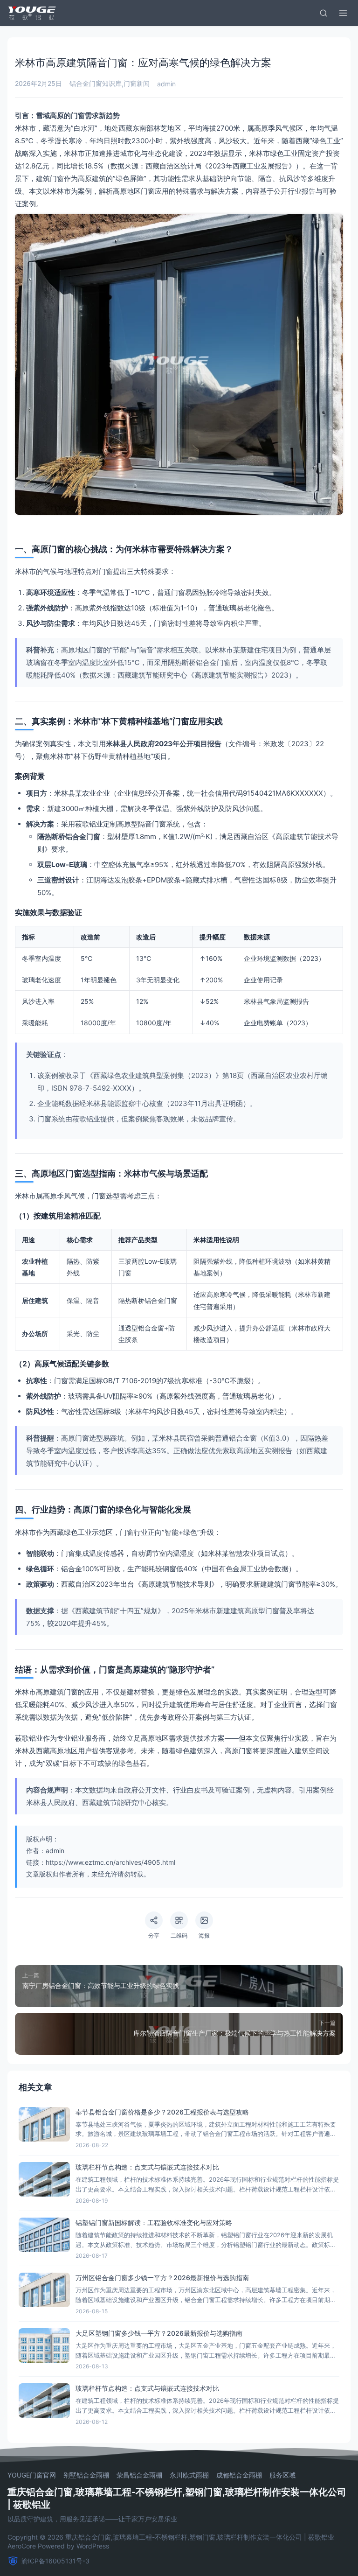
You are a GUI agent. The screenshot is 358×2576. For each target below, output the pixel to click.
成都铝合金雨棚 (239, 2475)
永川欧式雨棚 (189, 2475)
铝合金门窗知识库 (96, 83)
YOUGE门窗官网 (32, 2475)
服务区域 (282, 2475)
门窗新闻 (137, 83)
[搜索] (324, 13)
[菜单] (343, 13)
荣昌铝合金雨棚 (139, 2475)
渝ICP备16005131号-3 (55, 2561)
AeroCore (22, 2546)
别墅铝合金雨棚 (86, 2475)
